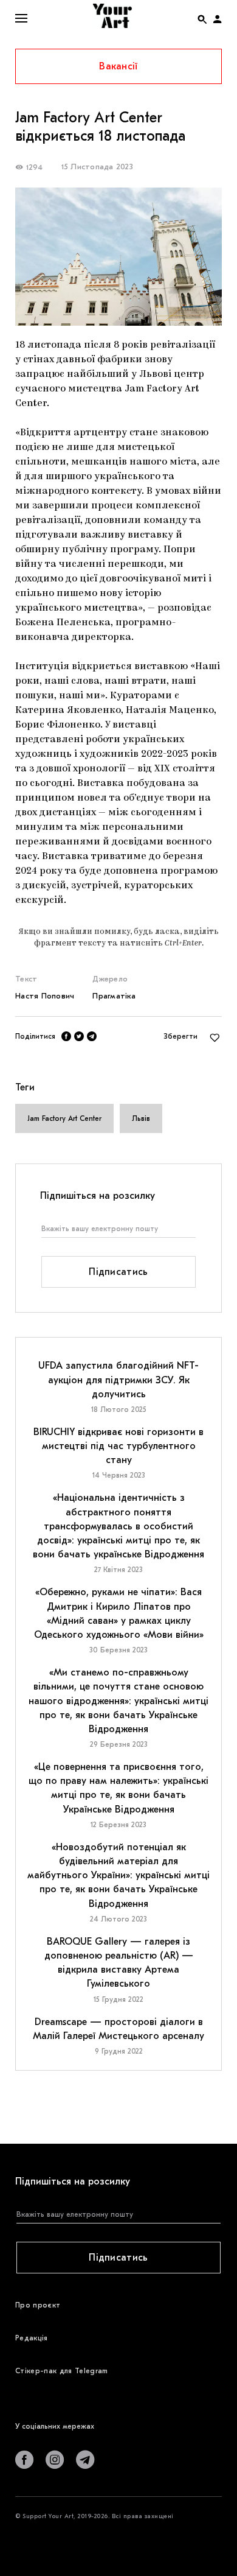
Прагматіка (114, 996)
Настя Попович (45, 996)
